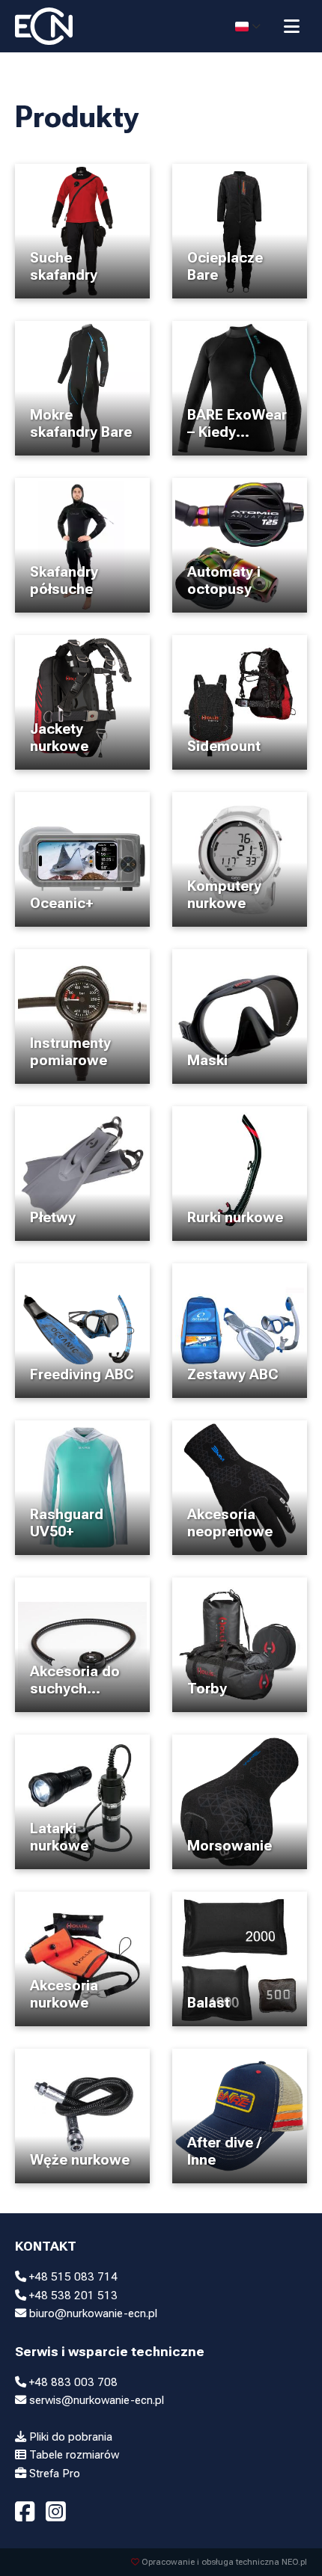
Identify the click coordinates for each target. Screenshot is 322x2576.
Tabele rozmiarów (73, 2455)
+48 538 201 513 (72, 2296)
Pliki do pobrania (69, 2437)
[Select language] (248, 26)
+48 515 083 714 (72, 2277)
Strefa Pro (53, 2474)
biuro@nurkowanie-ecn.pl (92, 2313)
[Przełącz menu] (292, 26)
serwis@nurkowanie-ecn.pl (95, 2400)
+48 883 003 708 (72, 2382)
